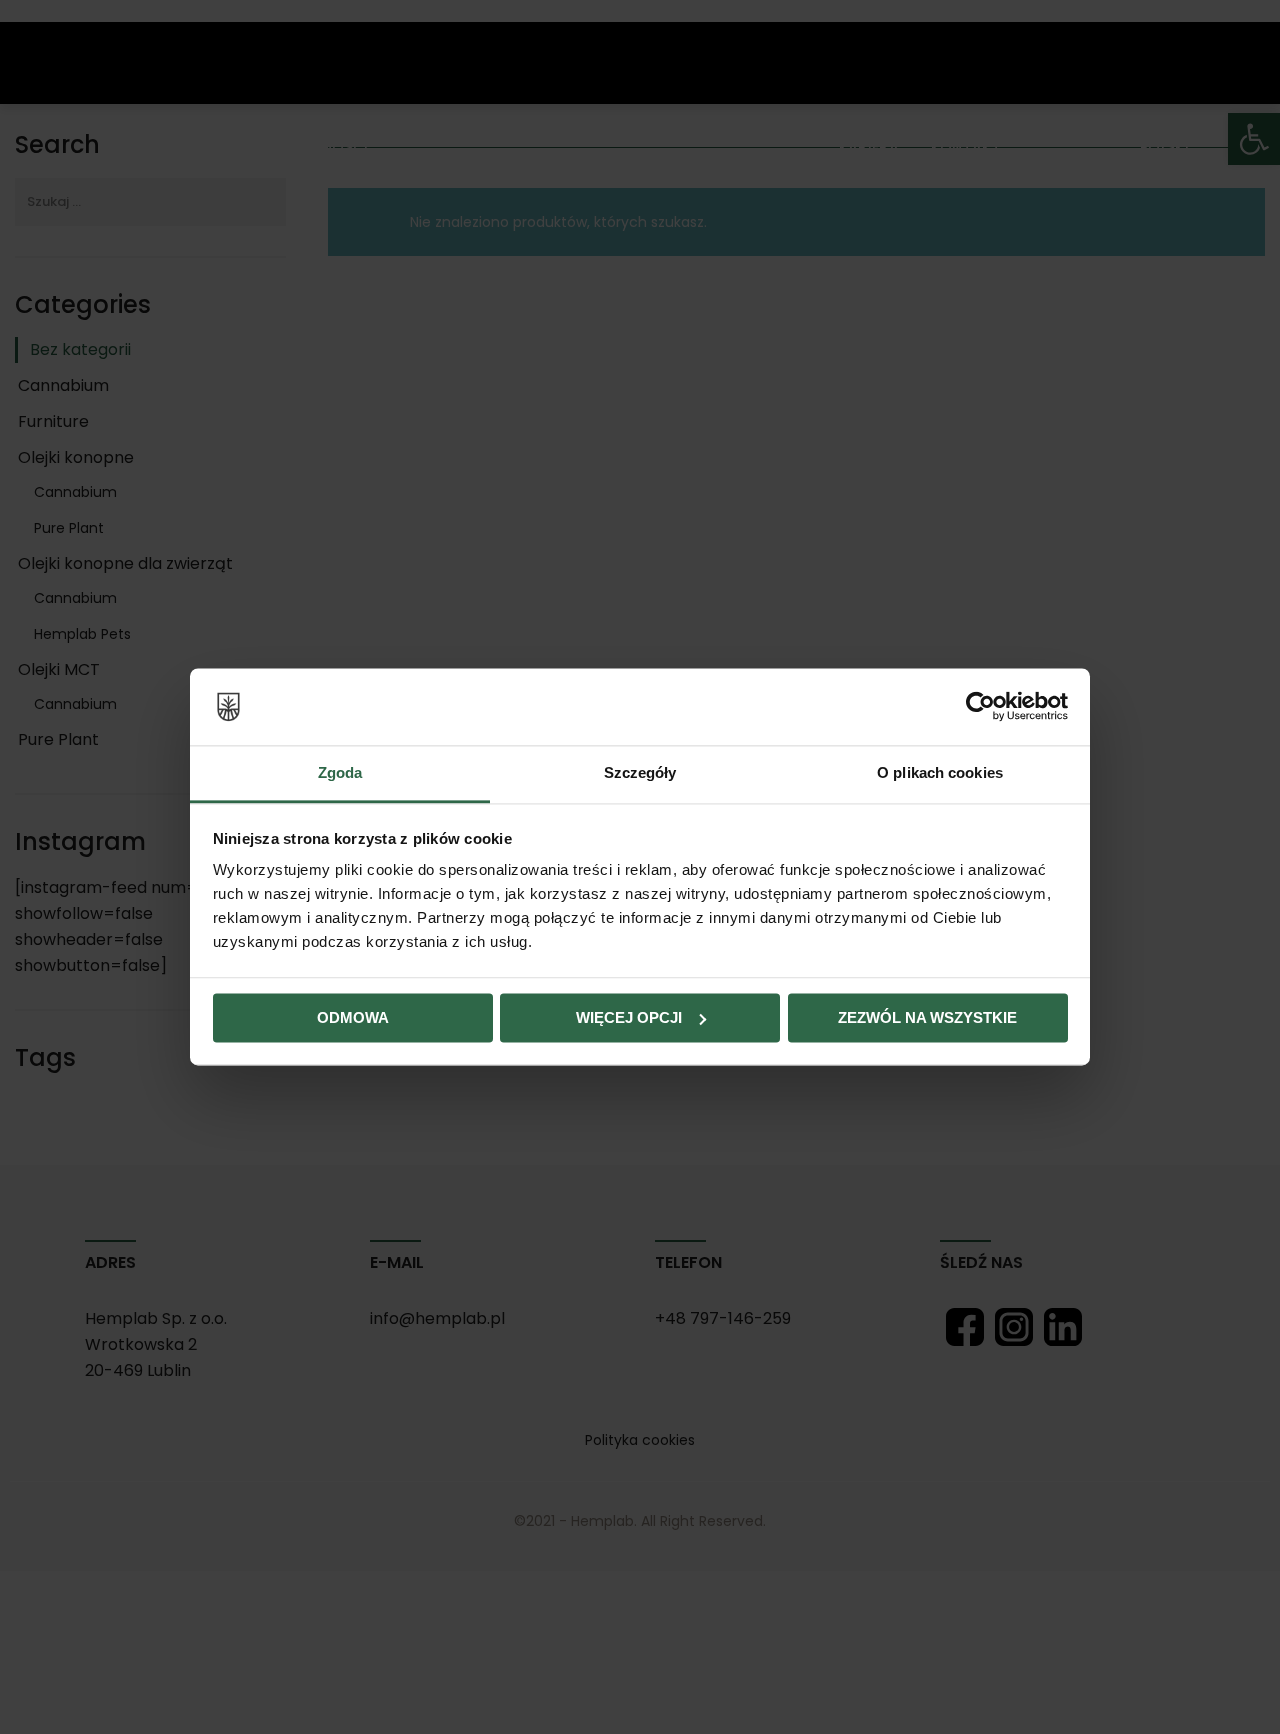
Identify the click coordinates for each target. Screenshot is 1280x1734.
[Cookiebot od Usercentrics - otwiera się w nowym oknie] (980, 707)
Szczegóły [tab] (640, 772)
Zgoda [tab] (340, 772)
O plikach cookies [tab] (940, 772)
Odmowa (353, 1017)
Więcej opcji (629, 1017)
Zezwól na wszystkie (927, 1017)
